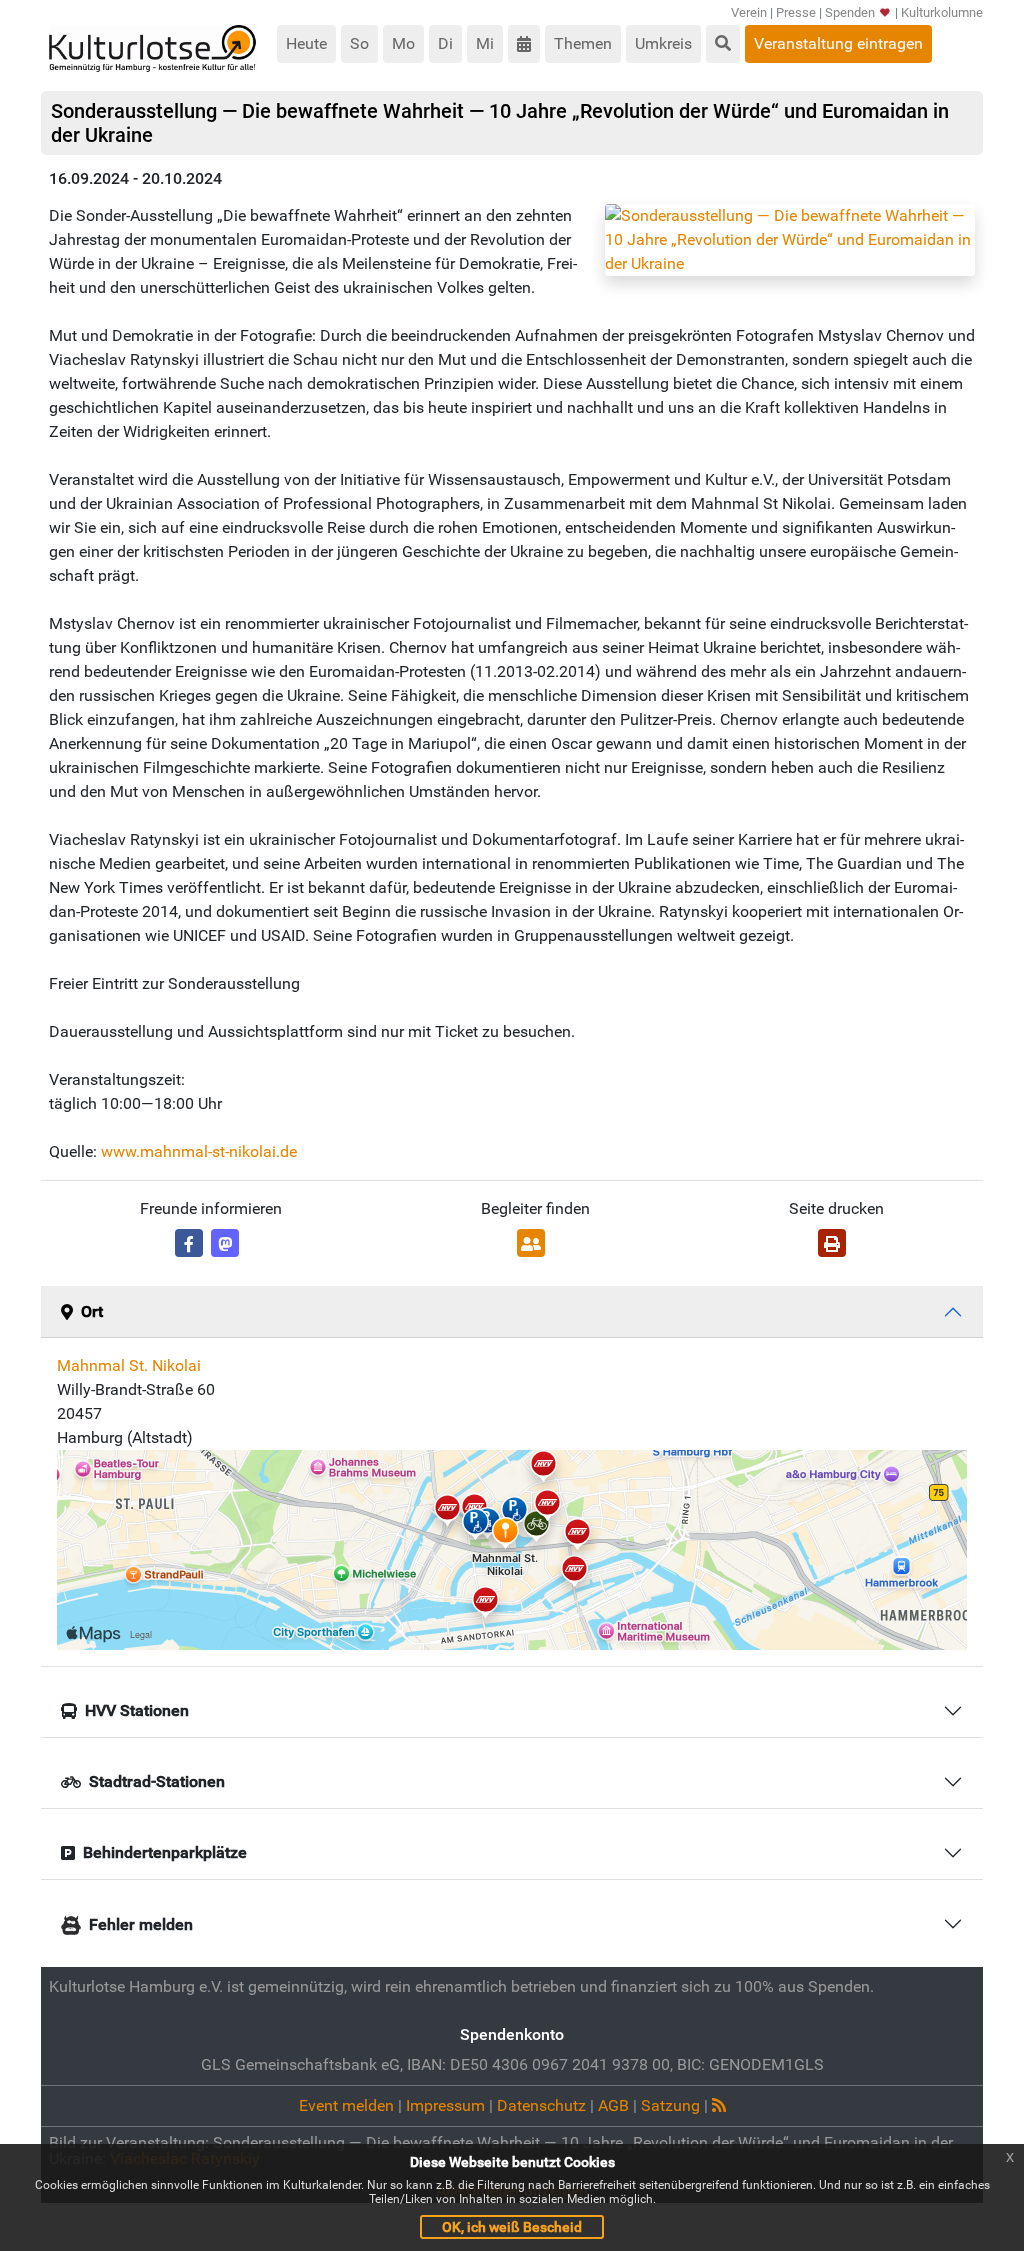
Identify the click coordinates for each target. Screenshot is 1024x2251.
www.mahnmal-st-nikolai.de (199, 1151)
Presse (796, 12)
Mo (403, 43)
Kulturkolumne (942, 12)
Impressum (445, 2105)
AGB (613, 2105)
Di (445, 43)
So (359, 43)
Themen (583, 43)
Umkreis (663, 43)
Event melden (346, 2105)
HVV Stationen (137, 1710)
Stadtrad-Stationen (157, 1781)
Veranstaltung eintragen (838, 43)
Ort (92, 1311)
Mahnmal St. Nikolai (129, 1365)
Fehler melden (141, 1924)
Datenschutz (541, 2105)
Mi (485, 43)
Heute (306, 43)
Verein (749, 12)
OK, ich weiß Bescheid (512, 2227)
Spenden (850, 12)
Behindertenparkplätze (165, 1852)
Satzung (670, 2105)
